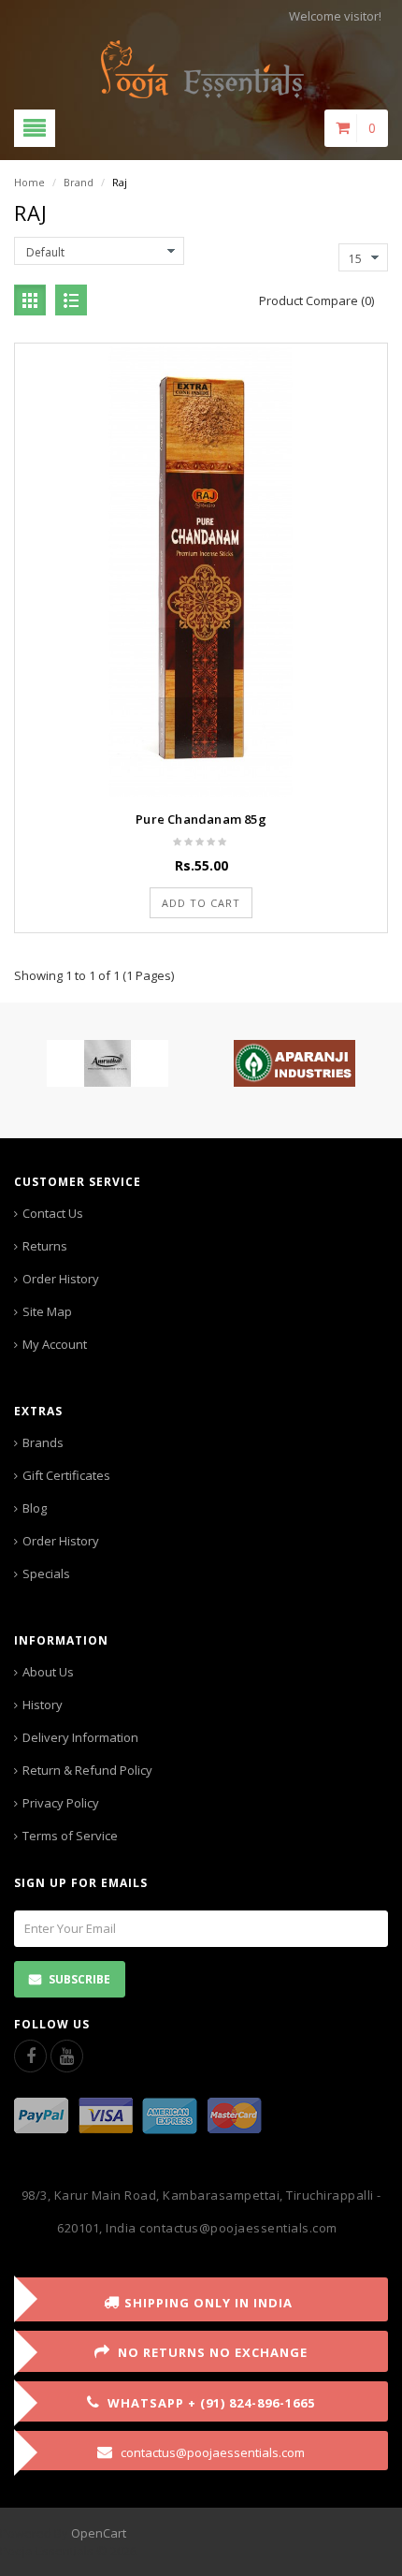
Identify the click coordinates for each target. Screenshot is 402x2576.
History (43, 1705)
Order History (61, 1279)
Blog (35, 1508)
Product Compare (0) (316, 300)
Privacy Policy (61, 1803)
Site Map (47, 1311)
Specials (46, 1573)
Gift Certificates (66, 1475)
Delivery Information (80, 1737)
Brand (79, 182)
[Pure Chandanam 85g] (201, 570)
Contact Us (53, 1213)
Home (29, 182)
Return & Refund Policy (87, 1770)
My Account (55, 1344)
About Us (48, 1672)
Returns (45, 1246)
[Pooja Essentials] (201, 68)
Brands (43, 1442)
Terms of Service (70, 1836)
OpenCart (99, 2533)
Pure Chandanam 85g (201, 819)
